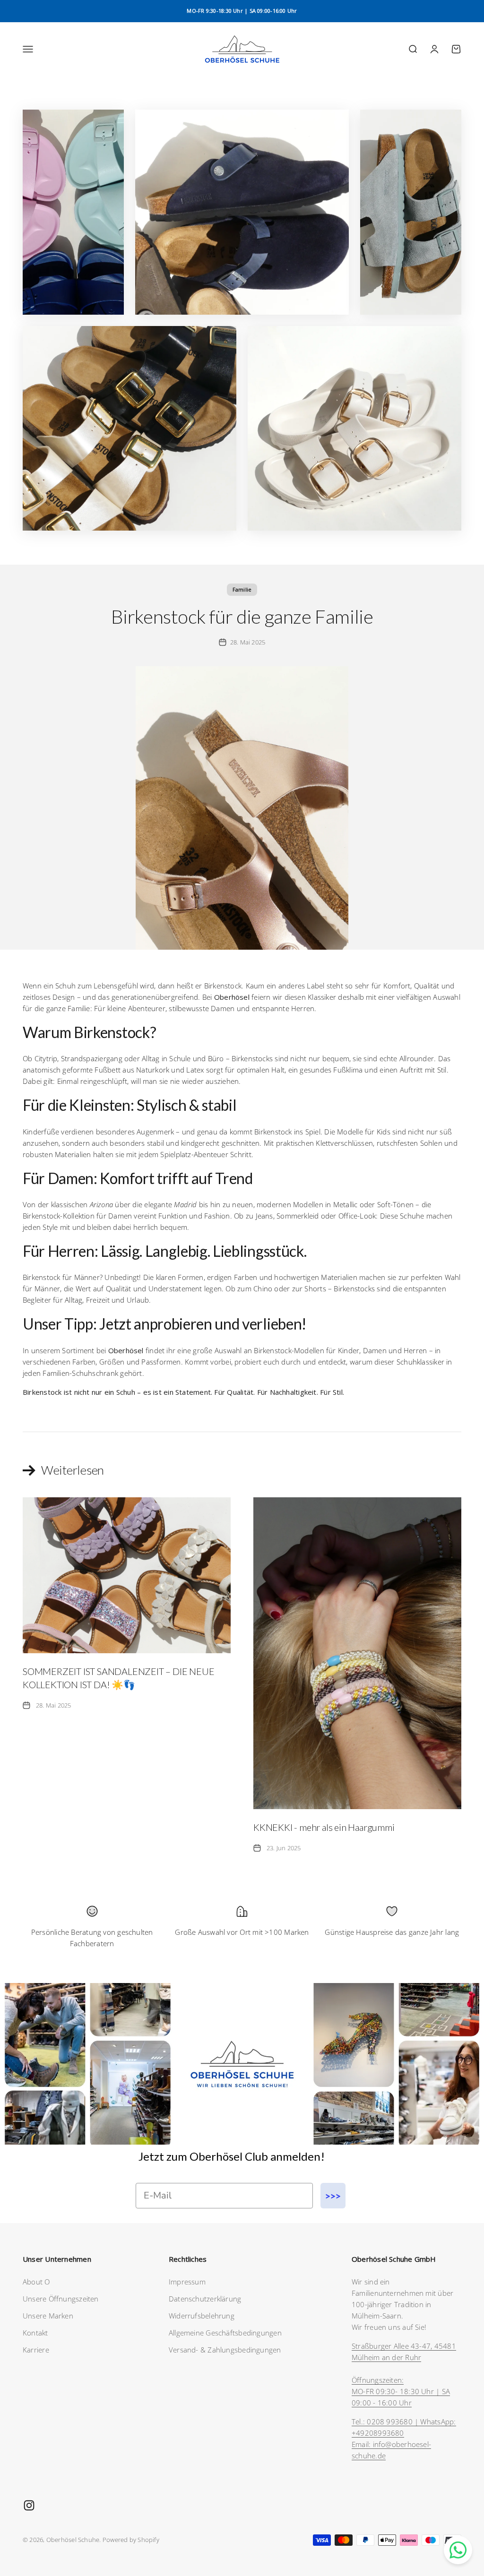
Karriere (36, 2350)
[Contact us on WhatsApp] (458, 2550)
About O (36, 2282)
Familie (242, 589)
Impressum (187, 2282)
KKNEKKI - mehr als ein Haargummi (324, 1827)
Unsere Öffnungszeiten (61, 2299)
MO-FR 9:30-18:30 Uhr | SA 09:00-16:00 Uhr (242, 11)
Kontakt (35, 2333)
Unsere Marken (48, 2316)
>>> (333, 2196)
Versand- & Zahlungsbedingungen (225, 2350)
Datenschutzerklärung (205, 2299)
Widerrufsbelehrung (202, 2316)
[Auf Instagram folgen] (29, 2505)
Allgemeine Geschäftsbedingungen (225, 2333)
